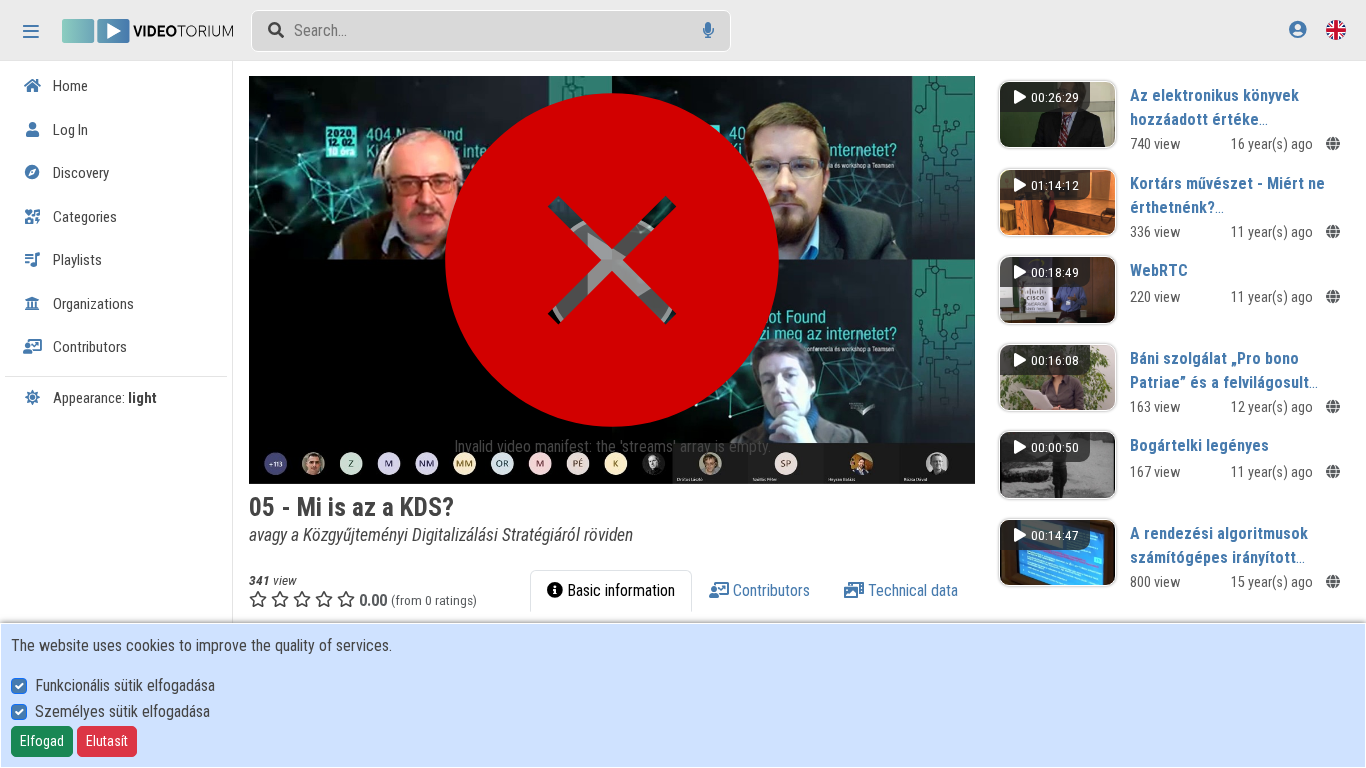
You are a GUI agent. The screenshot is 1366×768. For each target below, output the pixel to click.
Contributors (88, 347)
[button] (612, 280)
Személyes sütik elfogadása (122, 711)
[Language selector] (1336, 29)
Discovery (79, 173)
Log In (69, 130)
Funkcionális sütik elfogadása (125, 685)
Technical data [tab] (911, 590)
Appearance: (103, 398)
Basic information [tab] (619, 590)
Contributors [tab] (769, 590)
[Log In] (1297, 29)
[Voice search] (708, 30)
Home (69, 86)
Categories (83, 217)
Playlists (76, 260)
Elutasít (107, 741)
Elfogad (42, 741)
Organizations (92, 304)
